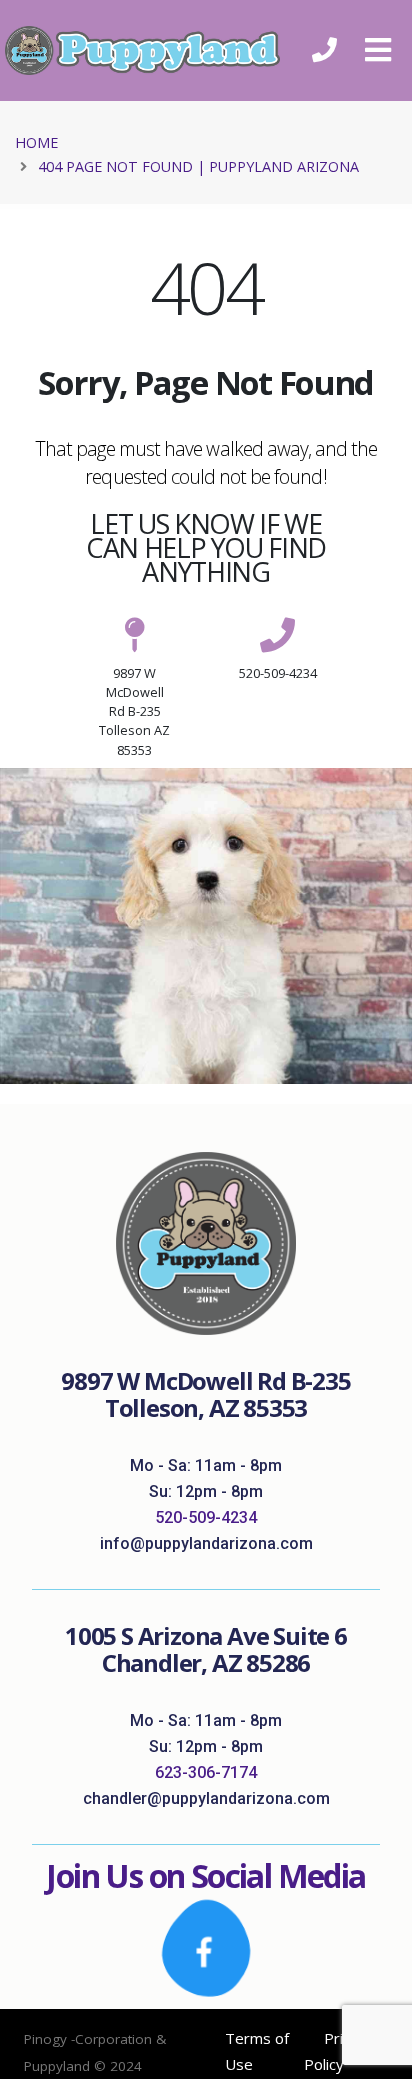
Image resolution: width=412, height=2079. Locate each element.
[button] (378, 50)
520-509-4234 (206, 1517)
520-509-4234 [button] (278, 673)
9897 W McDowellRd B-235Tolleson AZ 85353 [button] (134, 711)
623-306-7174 (206, 1772)
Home (36, 142)
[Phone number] (324, 50)
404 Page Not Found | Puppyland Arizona (198, 166)
